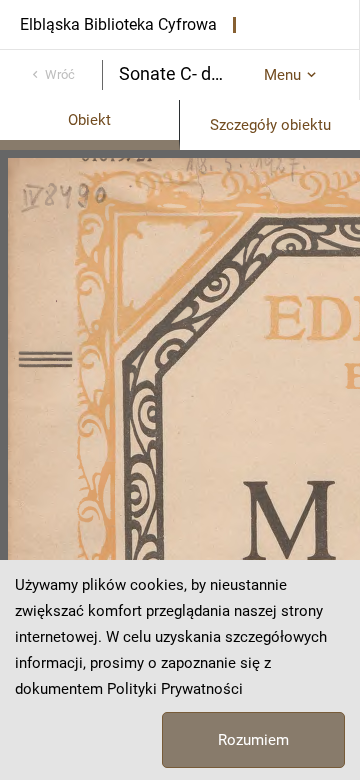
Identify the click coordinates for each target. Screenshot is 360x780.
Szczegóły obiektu (270, 125)
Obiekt (89, 120)
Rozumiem (253, 740)
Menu (282, 75)
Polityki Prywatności (175, 689)
